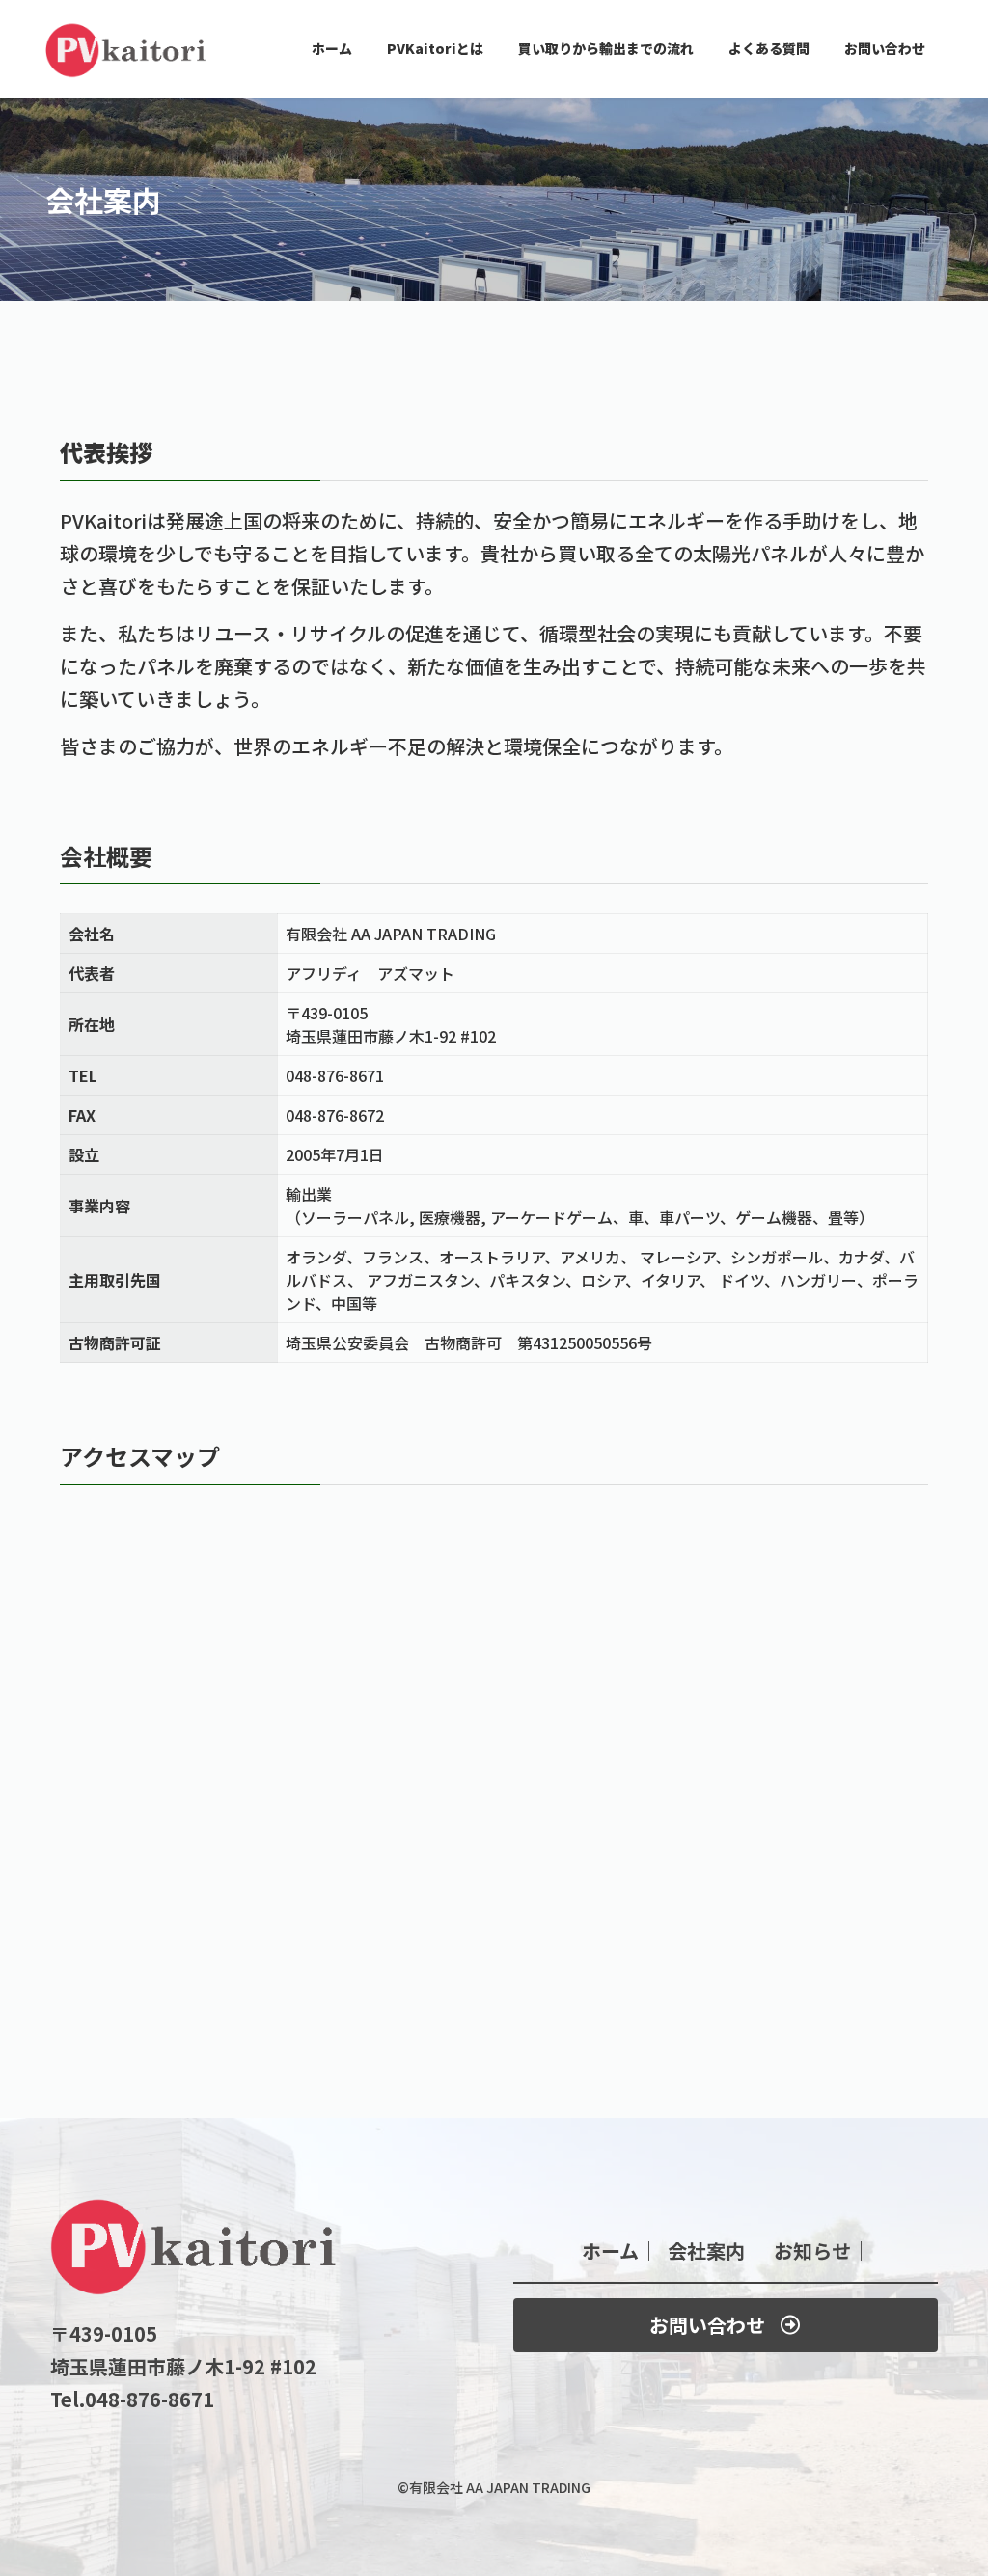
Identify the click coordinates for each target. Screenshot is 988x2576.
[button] (726, 2325)
